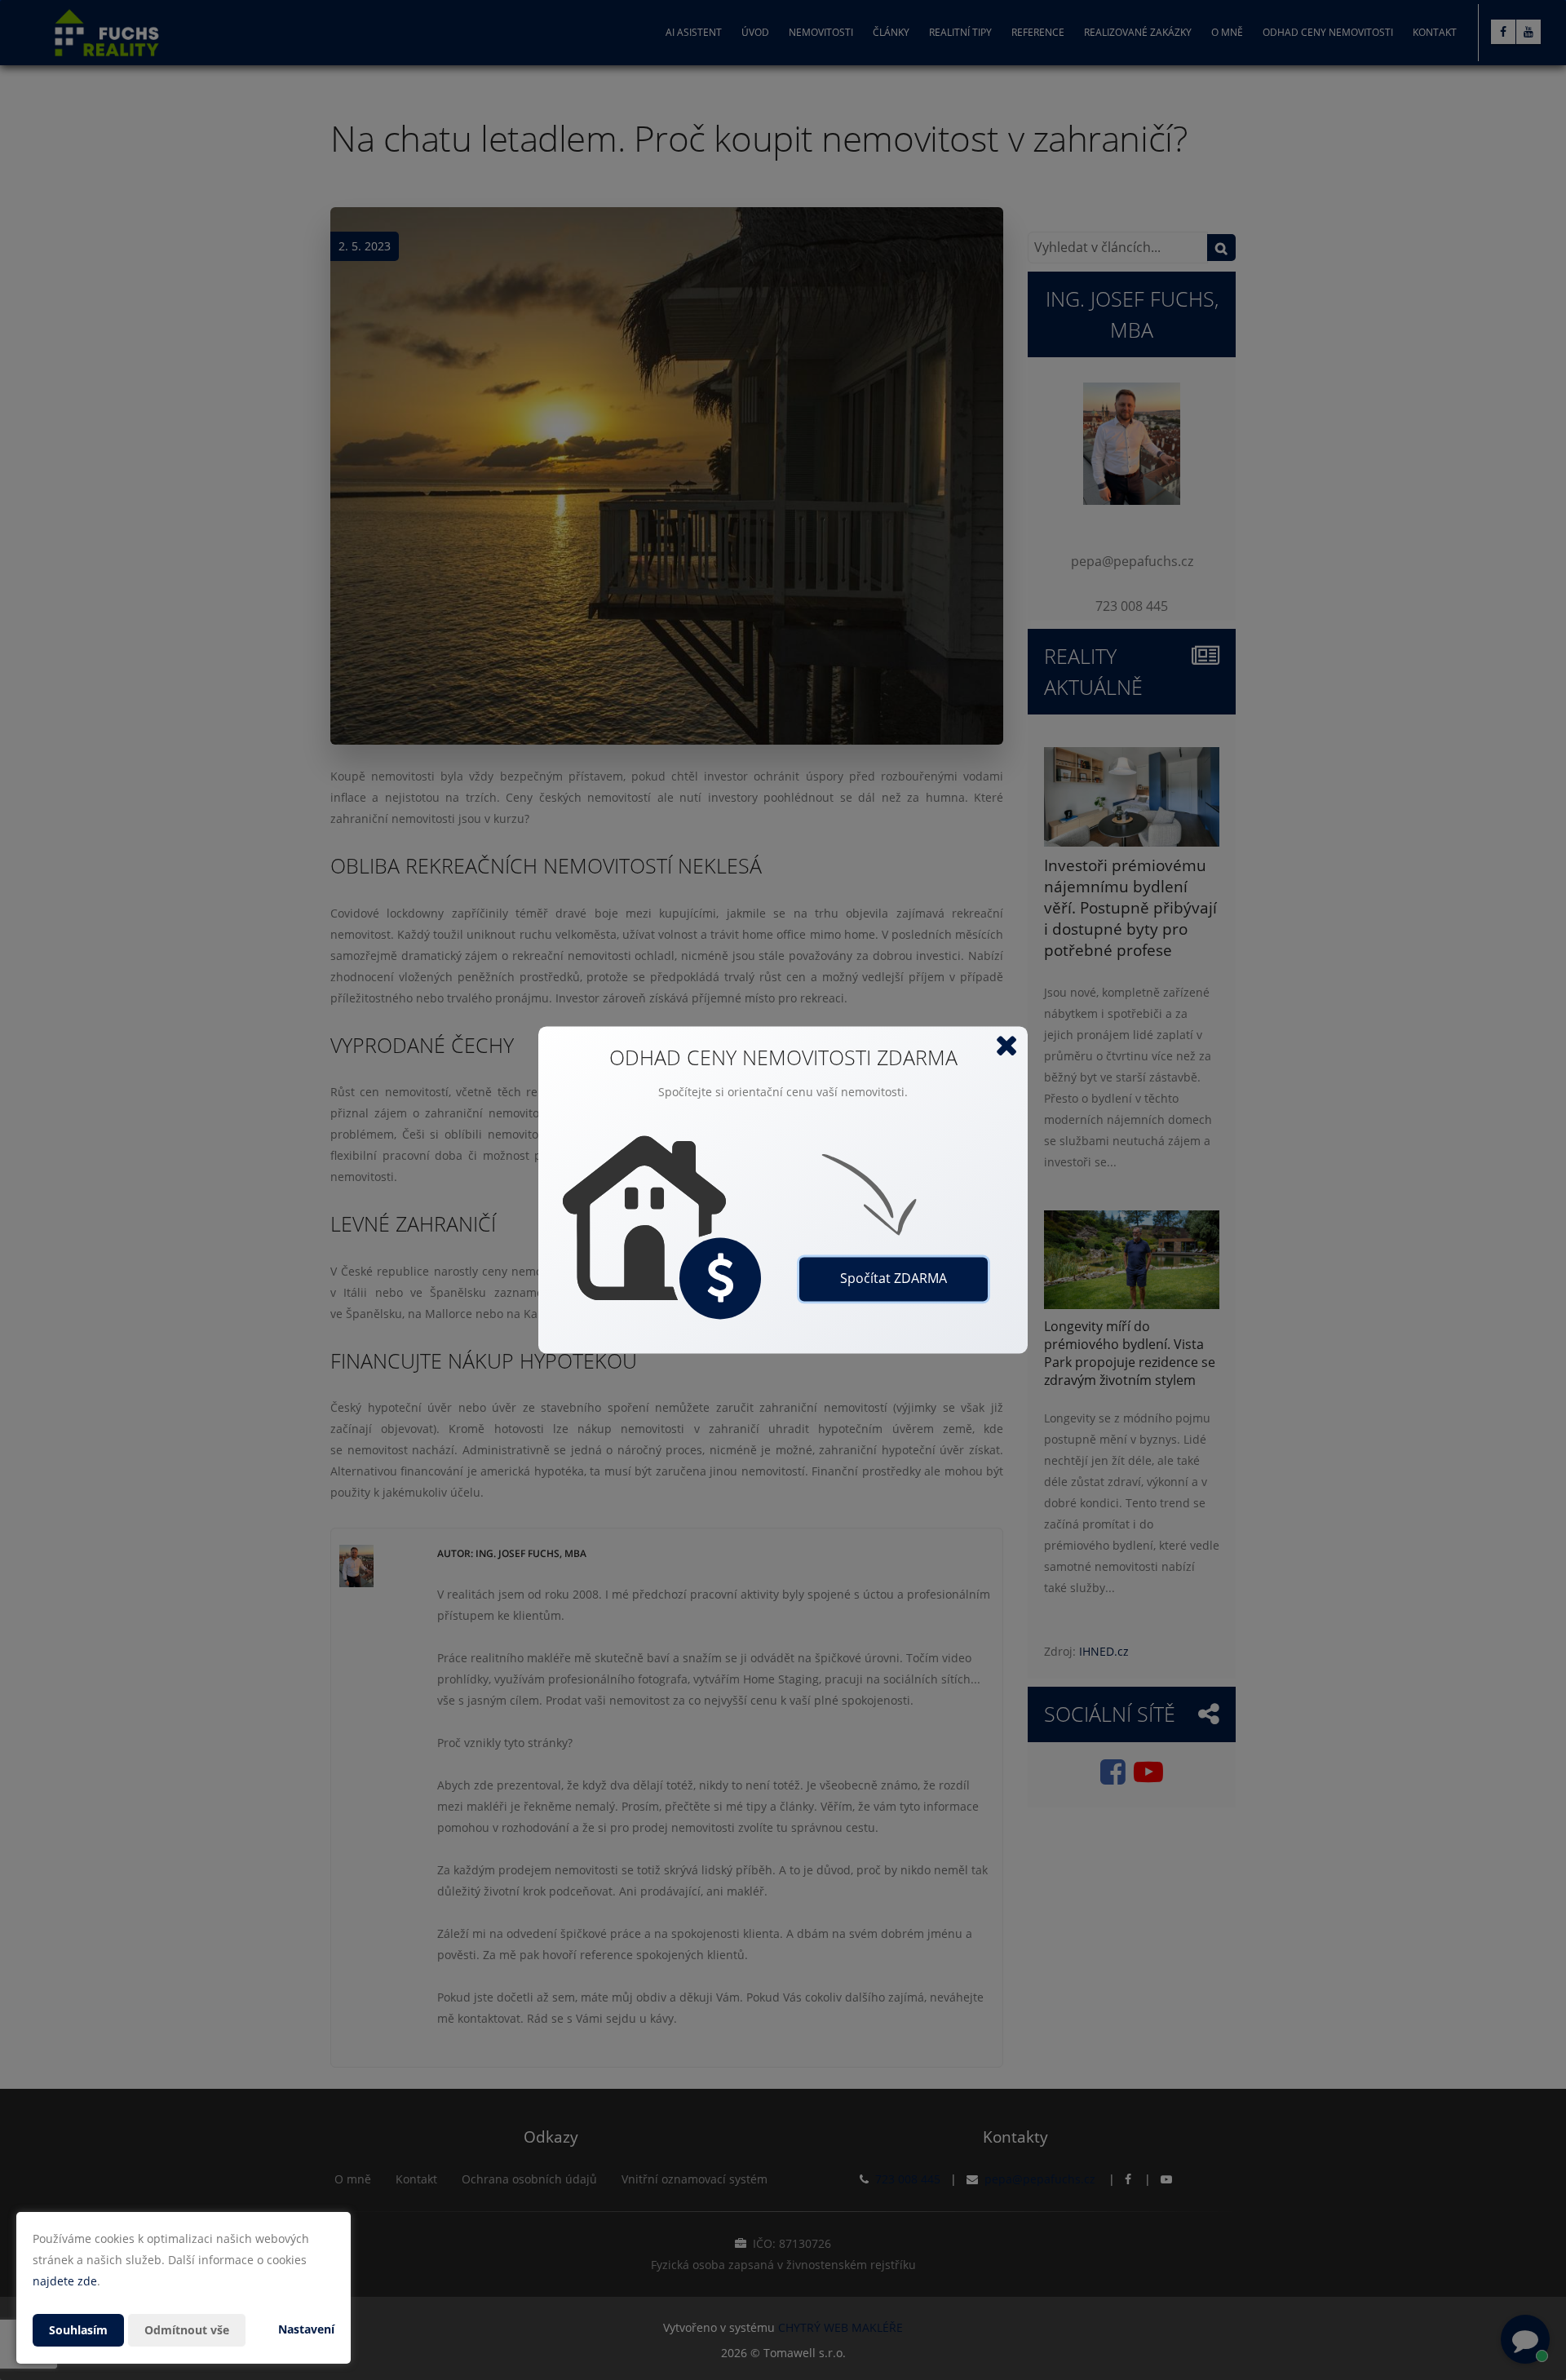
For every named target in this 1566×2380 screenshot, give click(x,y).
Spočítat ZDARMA (894, 1279)
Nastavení (306, 2329)
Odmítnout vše (187, 2330)
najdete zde (65, 2281)
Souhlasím (78, 2330)
